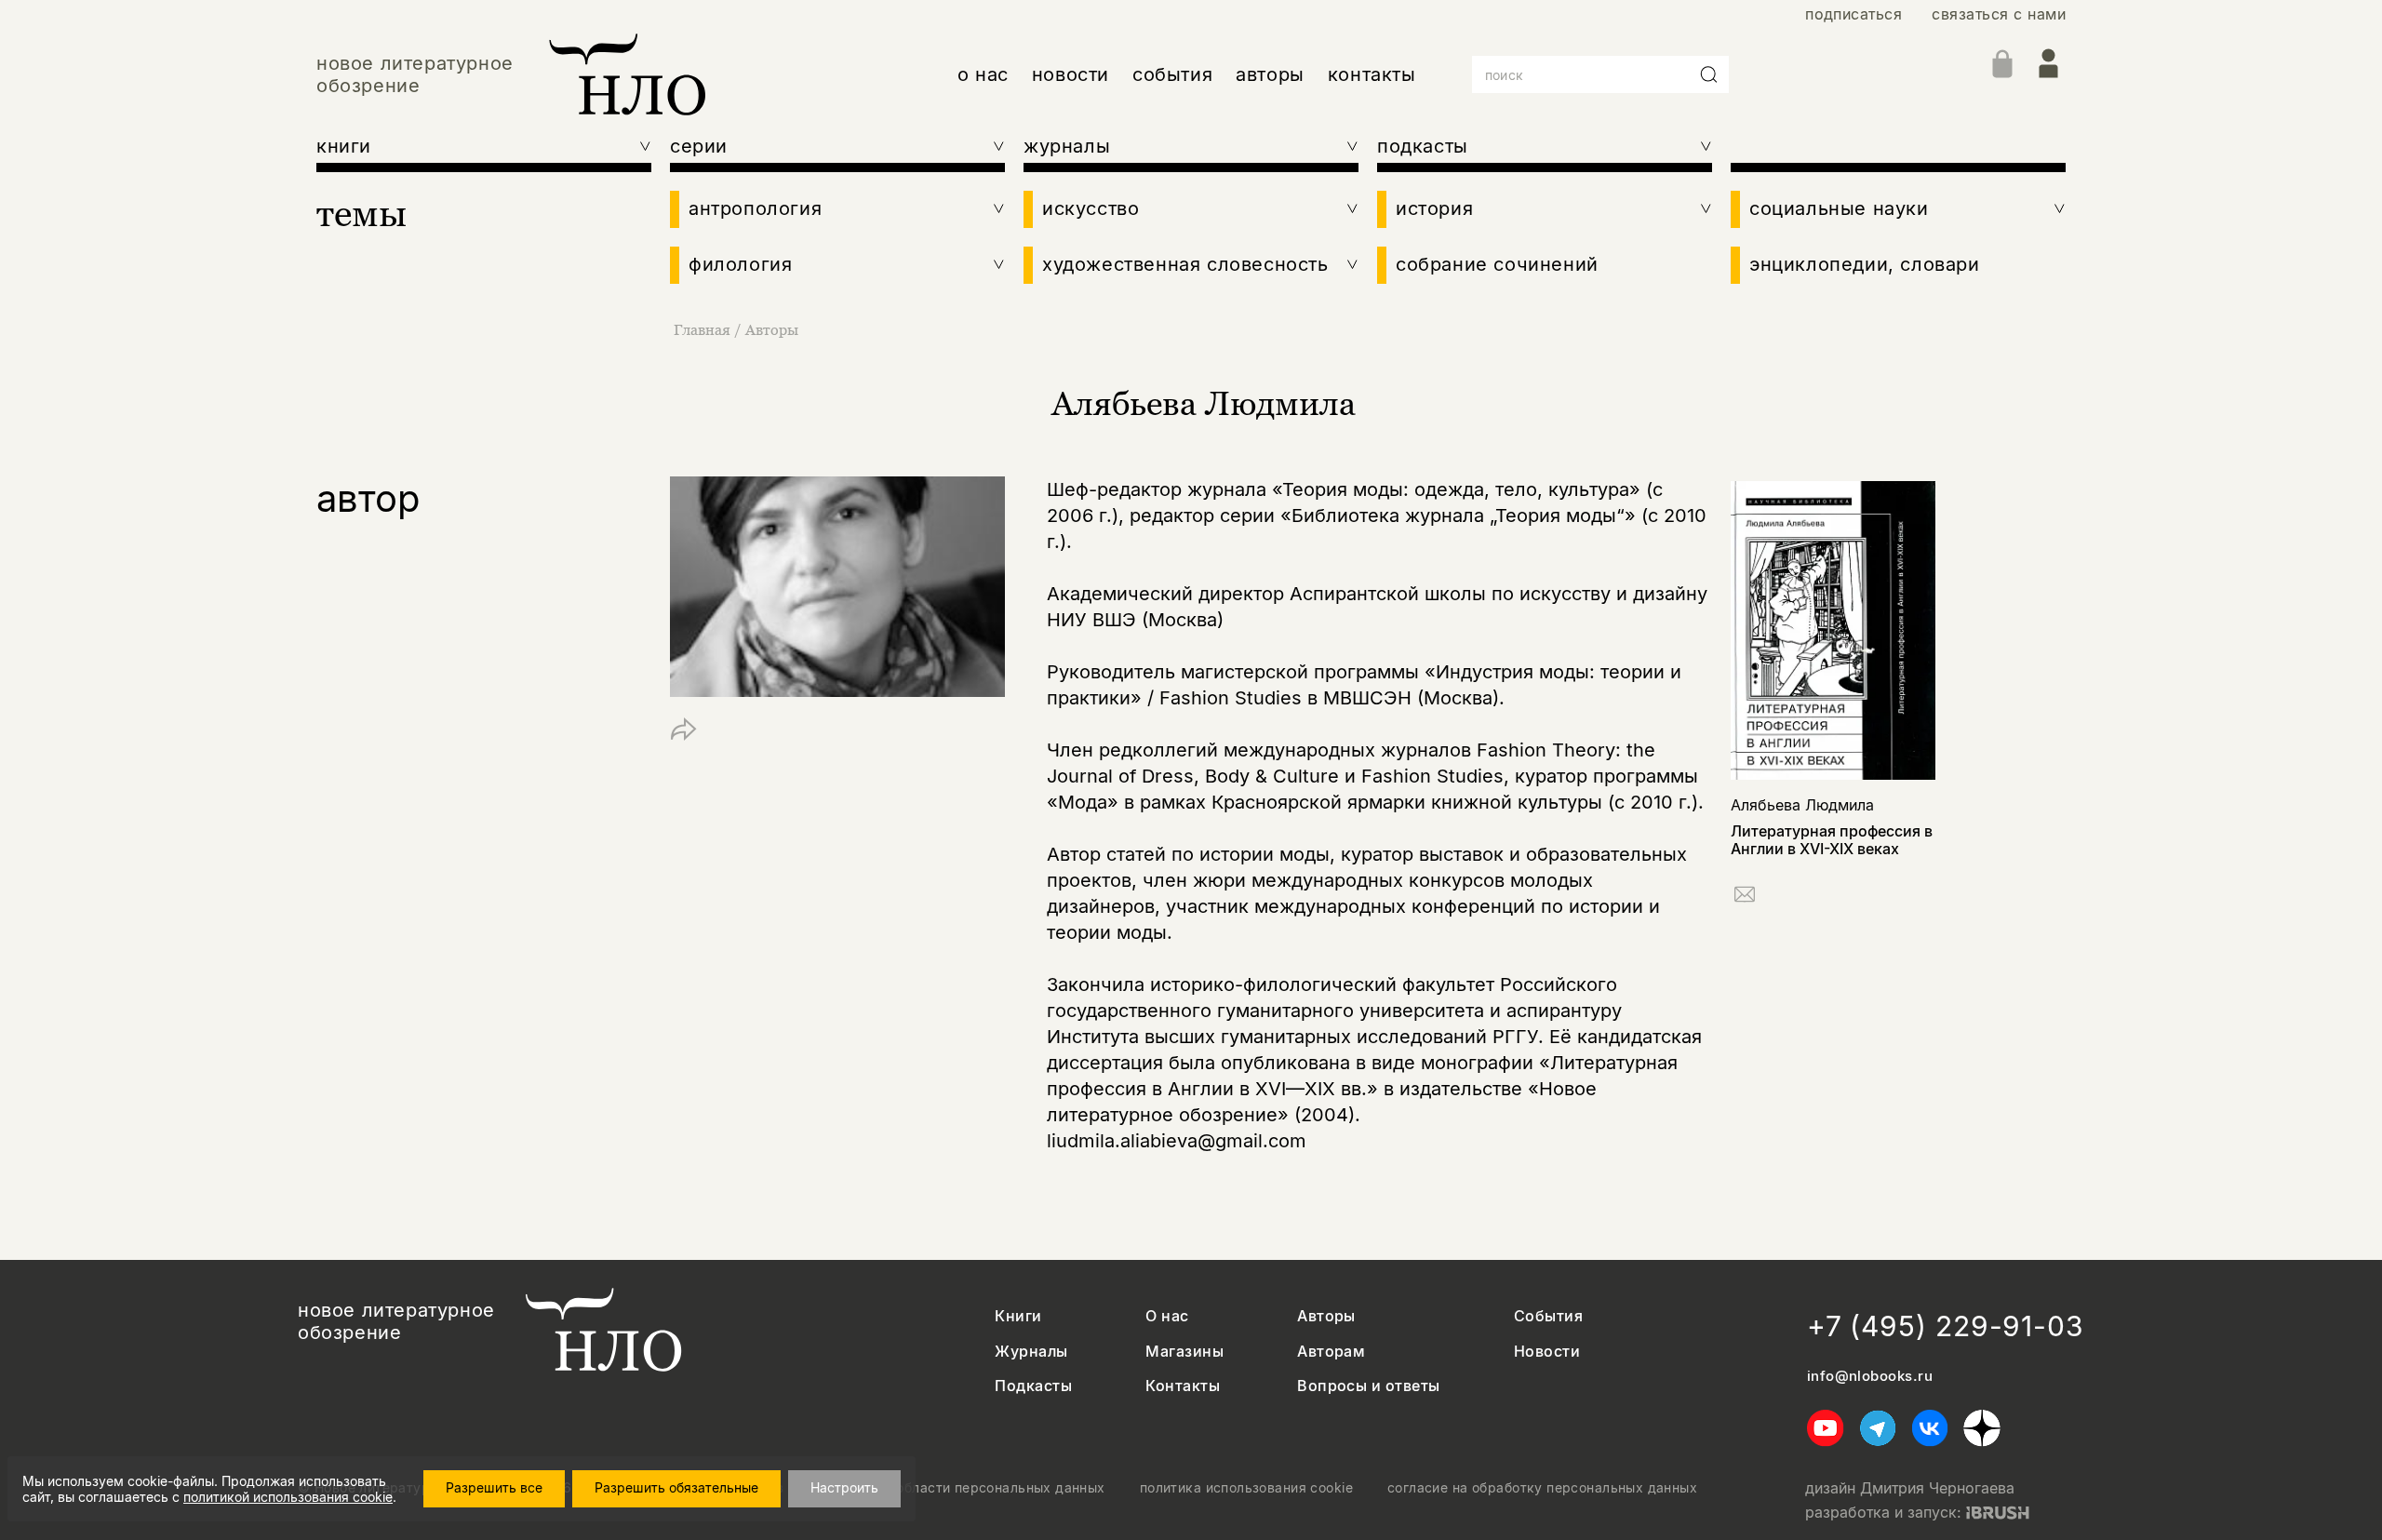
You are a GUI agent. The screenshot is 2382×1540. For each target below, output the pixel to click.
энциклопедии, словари (1865, 264)
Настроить (844, 1487)
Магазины (1184, 1352)
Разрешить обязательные (676, 1487)
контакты (1372, 74)
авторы (1270, 74)
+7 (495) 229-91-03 (1946, 1326)
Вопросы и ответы (1369, 1386)
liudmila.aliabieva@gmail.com (1177, 1141)
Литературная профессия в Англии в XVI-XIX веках (1832, 840)
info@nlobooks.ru (1870, 1376)
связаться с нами (1999, 14)
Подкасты (1033, 1386)
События (1548, 1316)
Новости (1547, 1352)
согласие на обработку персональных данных (1542, 1488)
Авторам (1331, 1352)
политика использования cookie (1246, 1488)
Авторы (772, 329)
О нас (1167, 1316)
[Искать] (1709, 74)
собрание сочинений (1497, 264)
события (1172, 74)
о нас (983, 74)
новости (1071, 74)
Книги (1018, 1316)
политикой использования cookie (288, 1497)
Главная (702, 329)
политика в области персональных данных (962, 1488)
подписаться (1853, 14)
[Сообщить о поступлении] (1745, 897)
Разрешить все (494, 1487)
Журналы (1031, 1352)
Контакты (1183, 1386)
